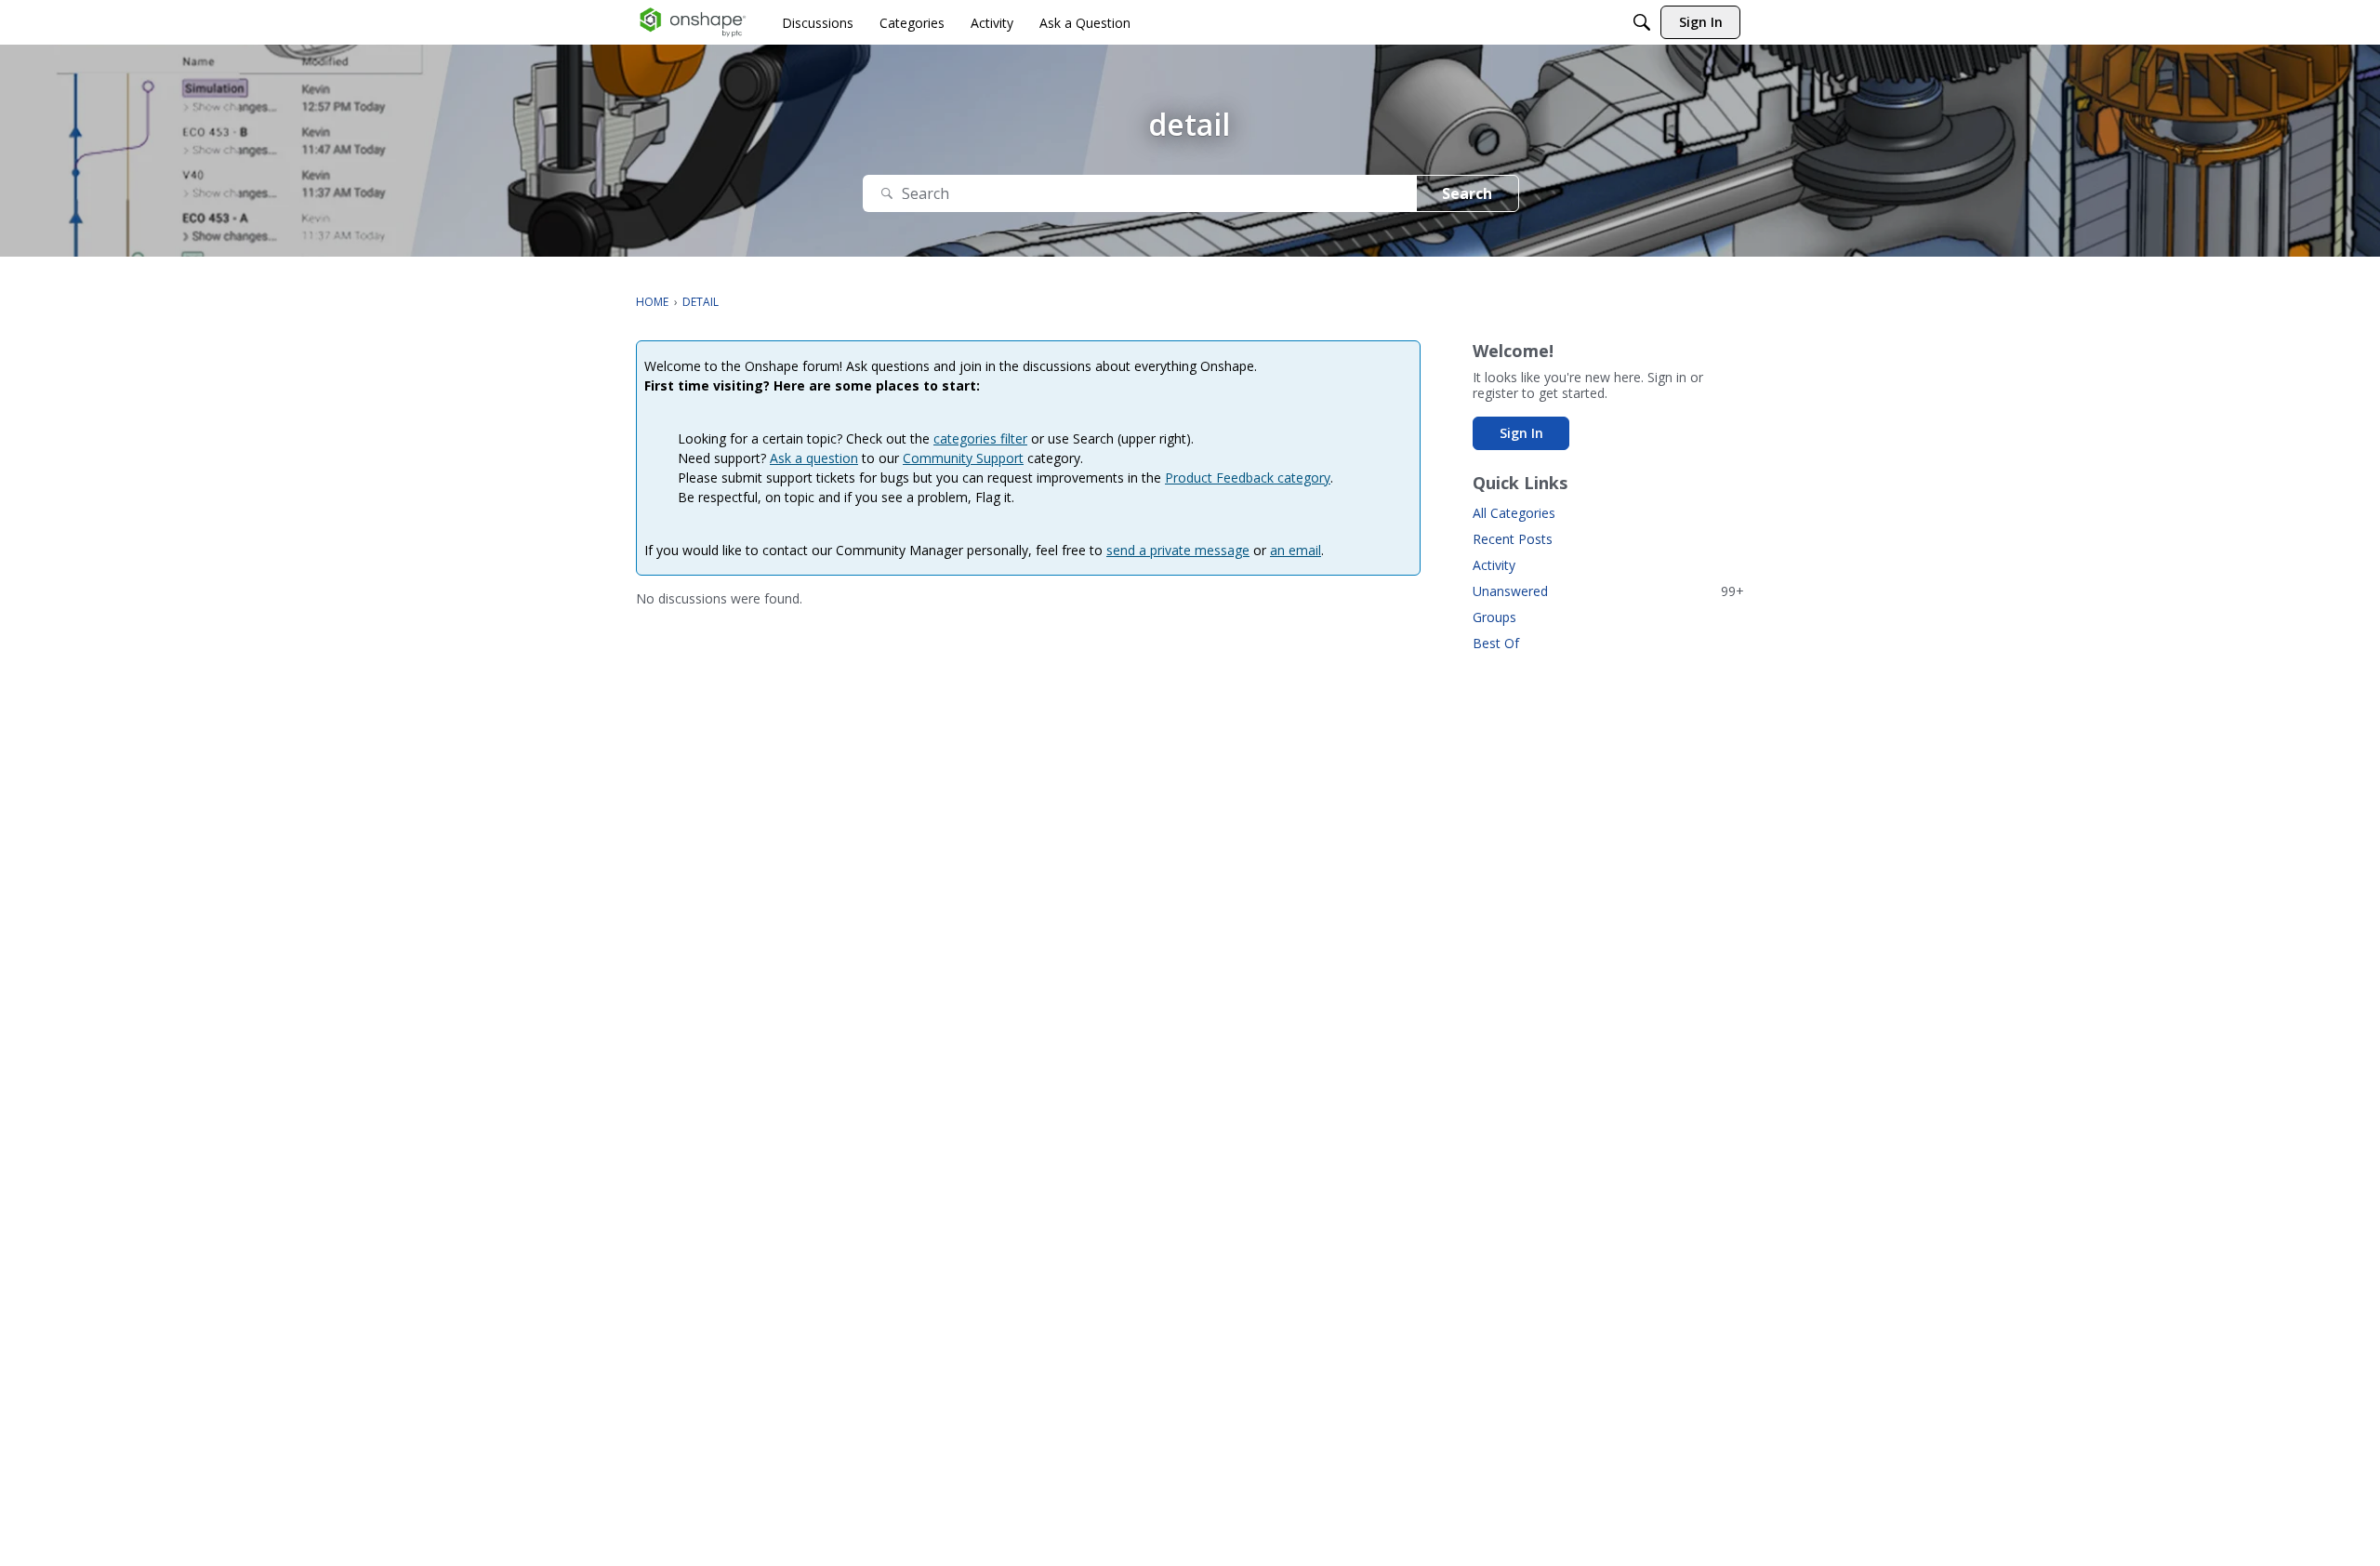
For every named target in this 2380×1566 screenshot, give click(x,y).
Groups (1494, 617)
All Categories (1514, 513)
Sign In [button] (1521, 433)
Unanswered (1608, 591)
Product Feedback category (1248, 478)
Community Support (963, 458)
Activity (1494, 565)
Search (1467, 193)
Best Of (1496, 643)
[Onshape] (693, 22)
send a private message (1178, 550)
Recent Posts (1513, 539)
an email (1296, 550)
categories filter (980, 438)
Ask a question (814, 458)
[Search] (1642, 22)
